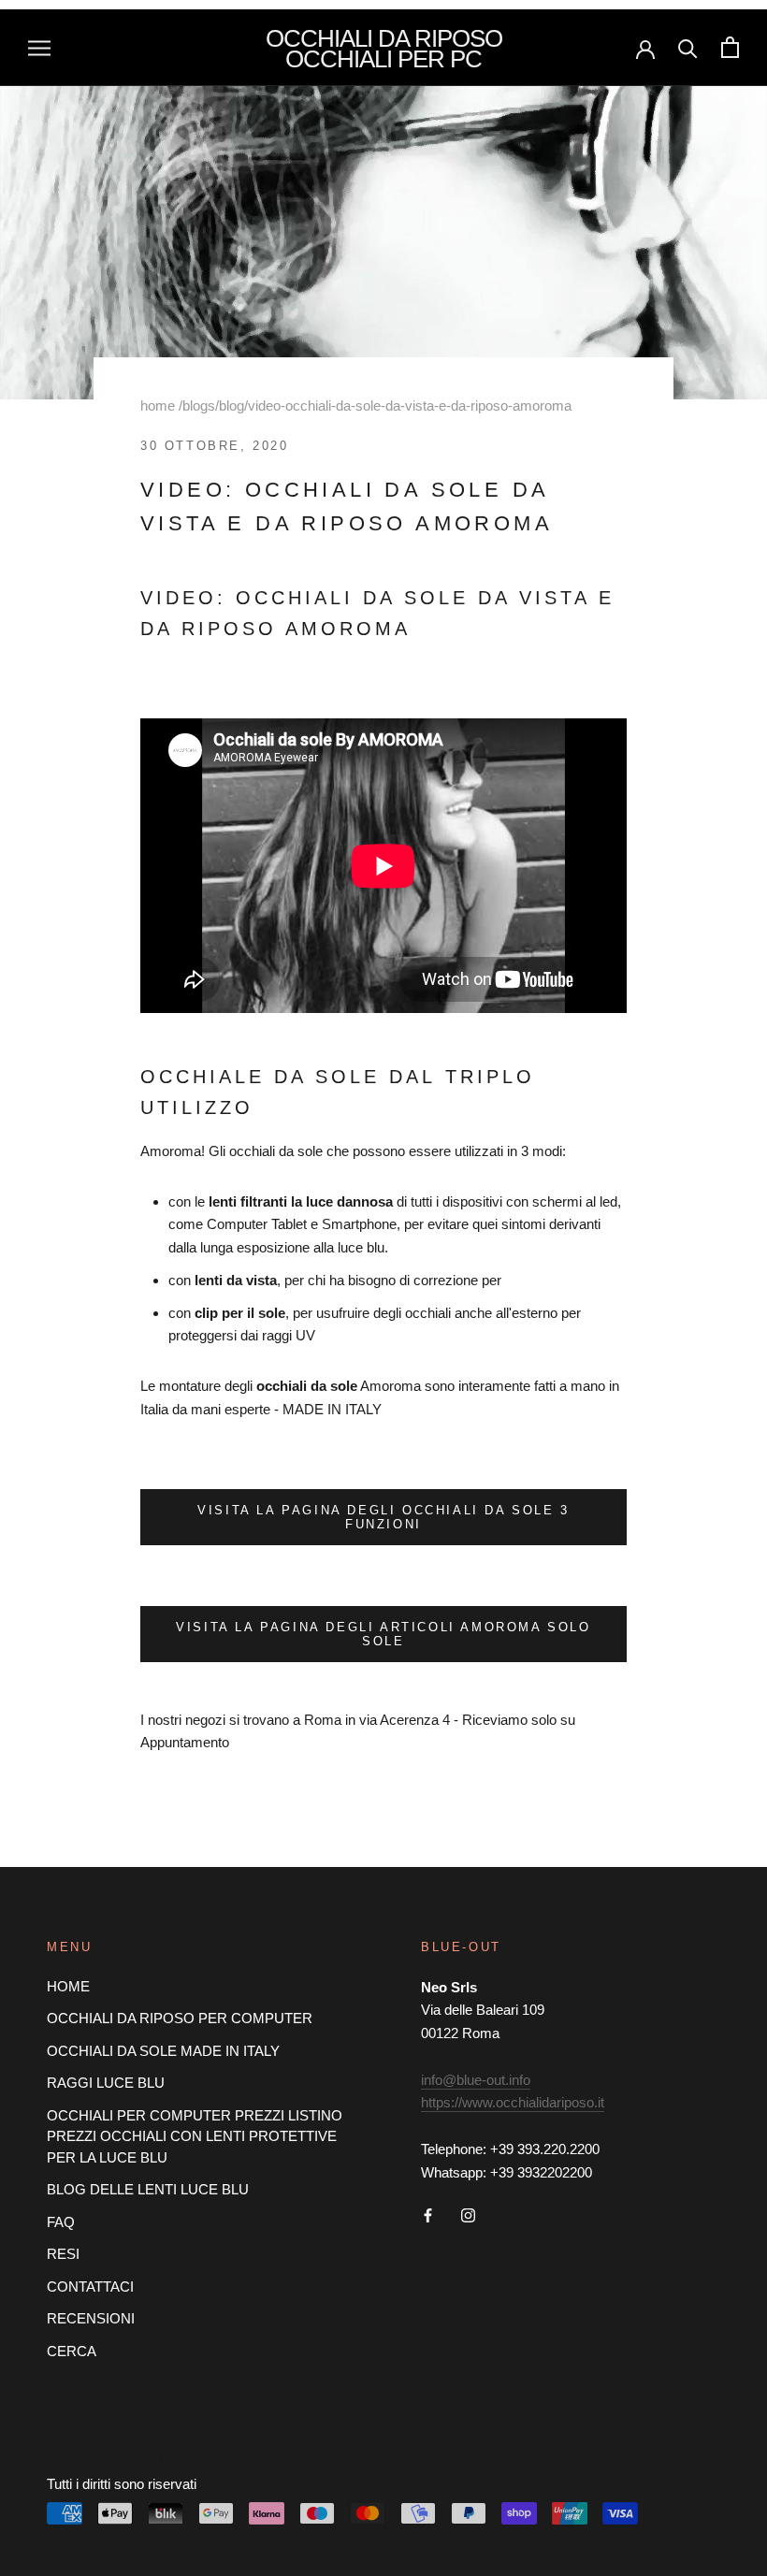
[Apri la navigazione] (39, 48)
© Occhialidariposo (129, 2458)
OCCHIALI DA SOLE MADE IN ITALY (163, 2051)
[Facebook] (428, 2214)
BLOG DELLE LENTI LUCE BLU (148, 2189)
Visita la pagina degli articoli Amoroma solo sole (383, 1634)
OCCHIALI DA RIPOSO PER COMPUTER (180, 2018)
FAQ (61, 2222)
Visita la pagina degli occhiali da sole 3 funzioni (383, 1517)
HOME (68, 1986)
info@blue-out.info (476, 2080)
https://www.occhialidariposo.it (513, 2102)
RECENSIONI (91, 2318)
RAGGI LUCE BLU (106, 2083)
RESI (63, 2254)
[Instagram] (468, 2214)
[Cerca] (688, 47)
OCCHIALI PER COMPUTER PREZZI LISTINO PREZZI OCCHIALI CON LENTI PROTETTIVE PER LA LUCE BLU (195, 2136)
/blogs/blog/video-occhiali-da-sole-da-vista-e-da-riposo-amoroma (375, 405)
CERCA (72, 2351)
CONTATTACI (90, 2287)
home (158, 405)
